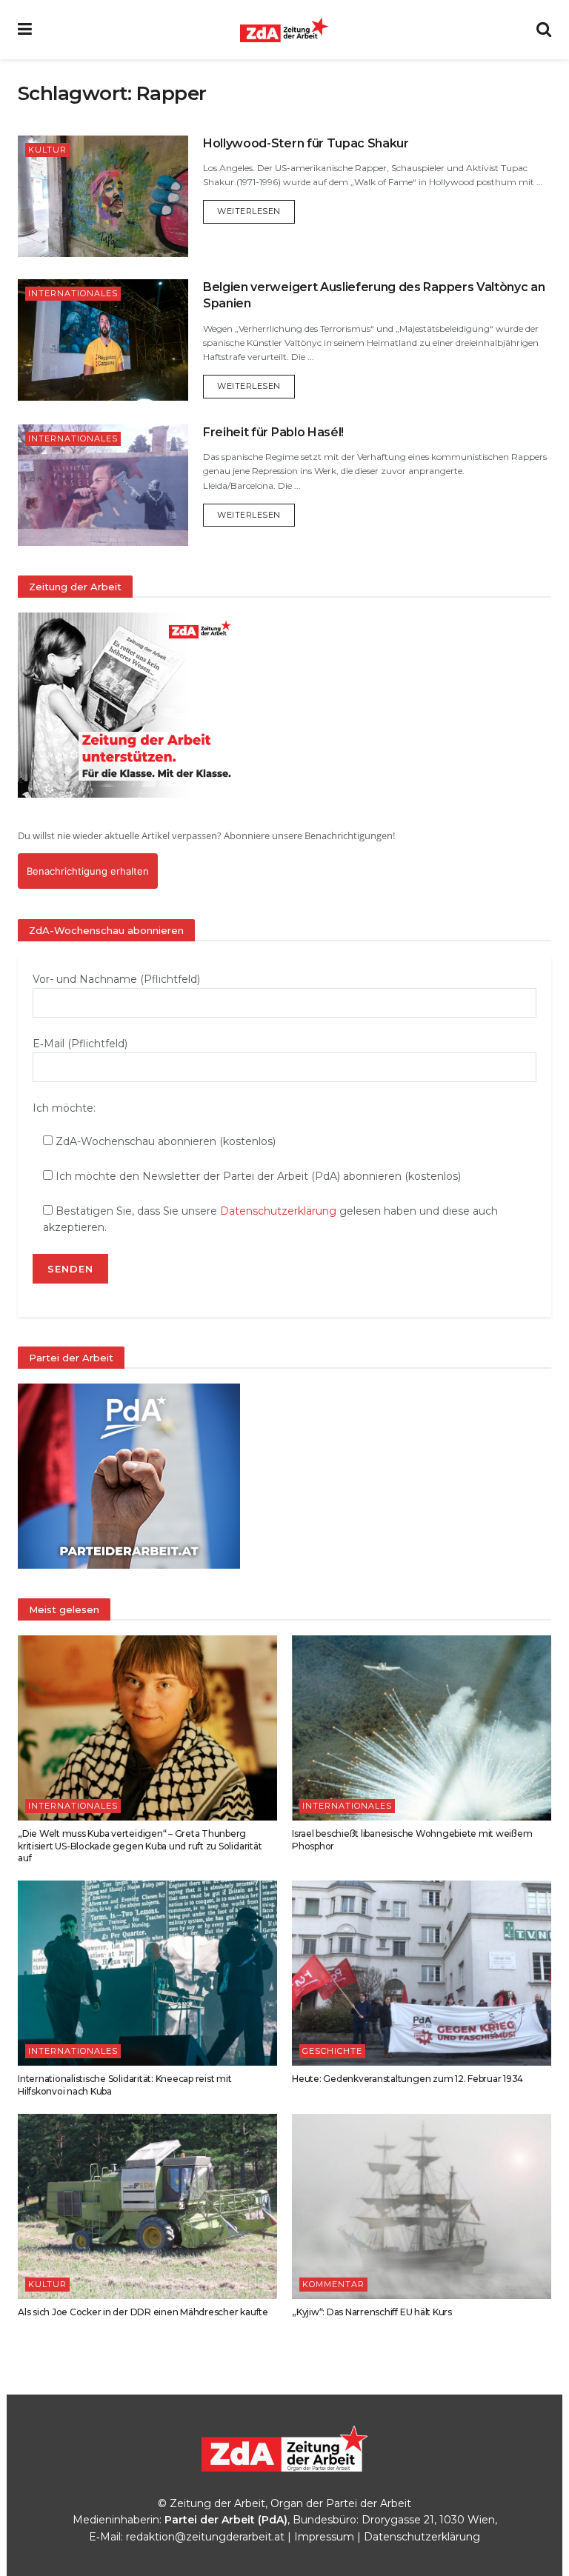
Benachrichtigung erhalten (88, 871)
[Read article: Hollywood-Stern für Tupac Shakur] (103, 196)
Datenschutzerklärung (278, 1211)
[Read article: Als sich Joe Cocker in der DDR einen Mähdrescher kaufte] (147, 2206)
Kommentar (333, 2284)
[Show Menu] (25, 30)
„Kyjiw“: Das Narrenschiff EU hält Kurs (372, 2312)
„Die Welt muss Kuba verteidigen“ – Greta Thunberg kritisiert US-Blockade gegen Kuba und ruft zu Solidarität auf (140, 1846)
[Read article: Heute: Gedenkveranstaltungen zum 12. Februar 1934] (422, 1973)
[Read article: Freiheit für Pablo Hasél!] (103, 485)
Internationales (73, 293)
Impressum (324, 2537)
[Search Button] (544, 30)
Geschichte (332, 2051)
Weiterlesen (256, 211)
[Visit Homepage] (284, 30)
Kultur (47, 150)
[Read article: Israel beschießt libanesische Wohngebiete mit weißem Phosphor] (422, 1728)
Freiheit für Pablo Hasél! (273, 432)
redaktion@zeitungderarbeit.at (205, 2537)
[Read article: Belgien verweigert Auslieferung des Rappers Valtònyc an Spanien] (103, 340)
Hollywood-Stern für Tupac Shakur (306, 143)
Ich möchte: (64, 1108)
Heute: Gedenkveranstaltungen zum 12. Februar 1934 (407, 2079)
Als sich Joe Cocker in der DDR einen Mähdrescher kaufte (143, 2312)
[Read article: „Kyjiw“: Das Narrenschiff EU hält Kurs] (422, 2206)
